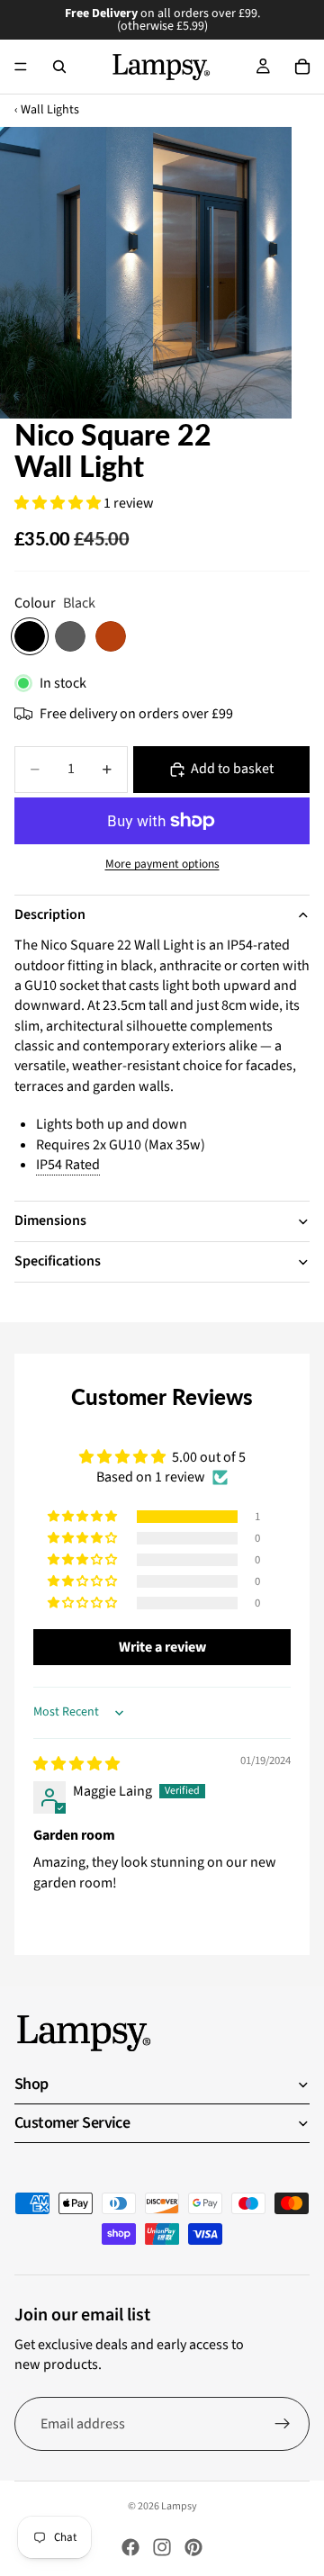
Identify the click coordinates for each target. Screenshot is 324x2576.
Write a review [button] (162, 1647)
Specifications (58, 1261)
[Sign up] (283, 2424)
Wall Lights (50, 110)
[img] (76, 1764)
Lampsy (179, 2506)
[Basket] (302, 67)
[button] (59, 503)
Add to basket (232, 769)
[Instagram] (162, 2547)
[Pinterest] (193, 2547)
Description (50, 914)
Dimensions (50, 1220)
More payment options (162, 864)
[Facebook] (130, 2547)
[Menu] (21, 67)
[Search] (59, 67)
